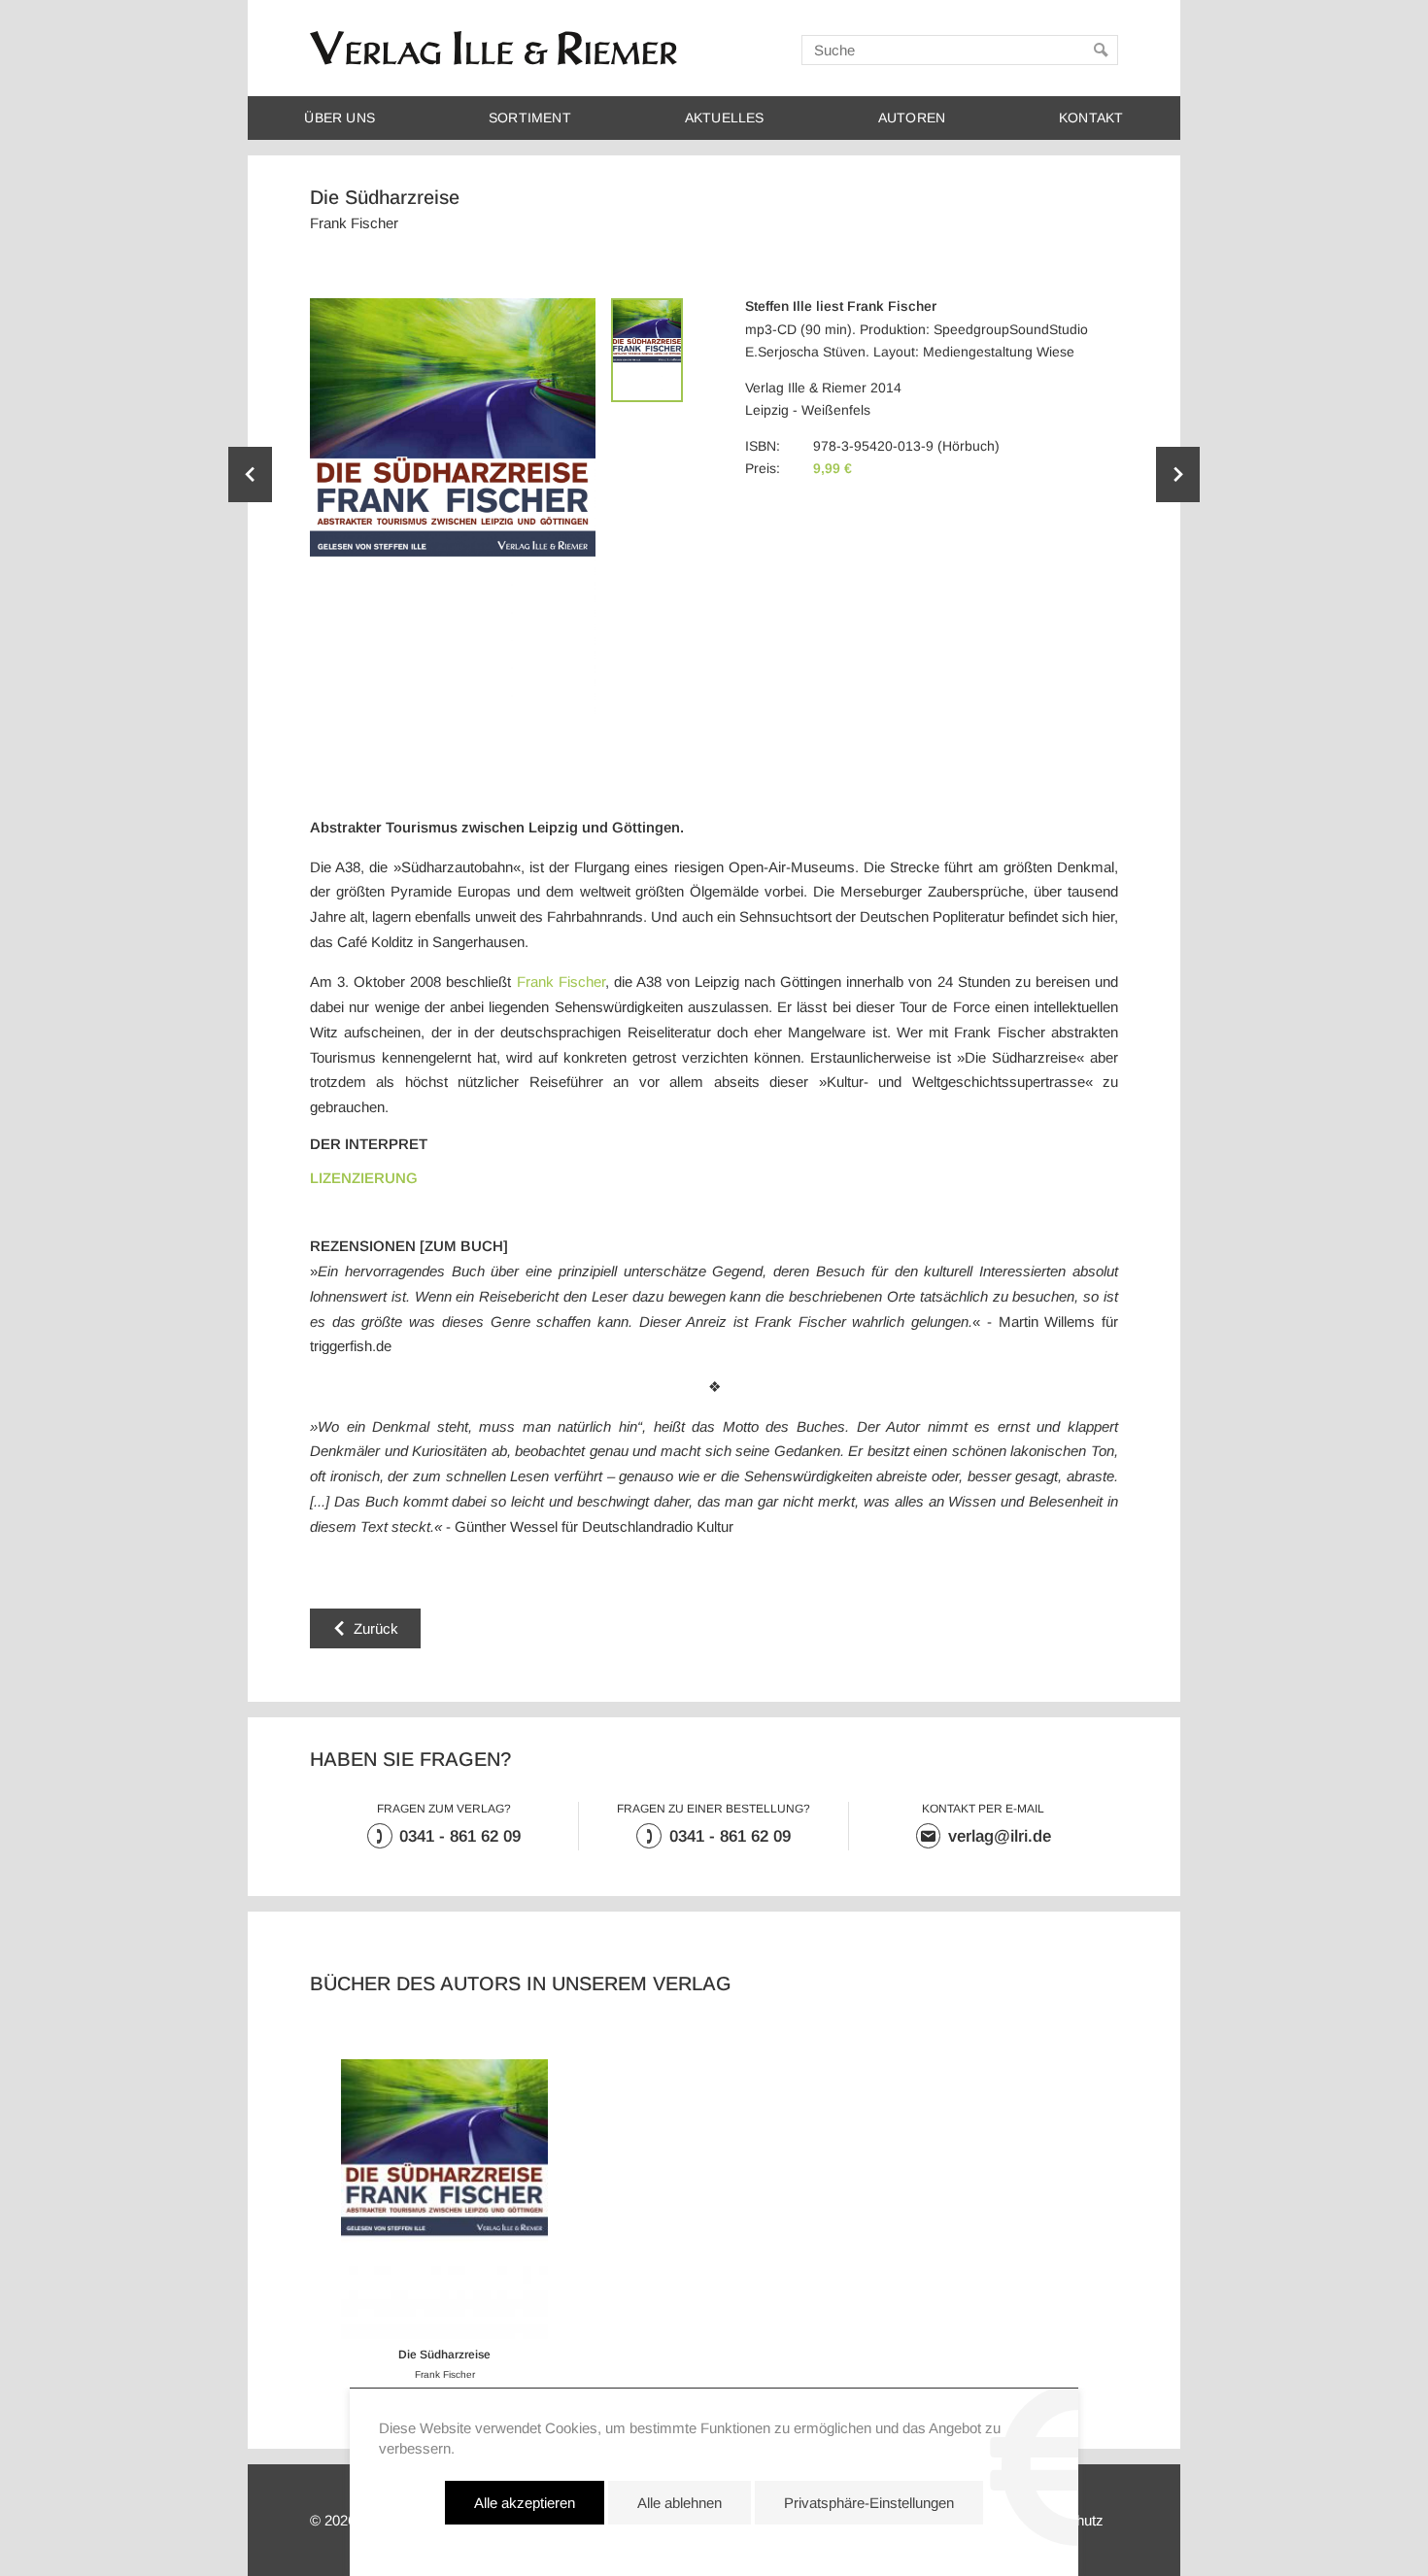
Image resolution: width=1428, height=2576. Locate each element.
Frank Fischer (561, 982)
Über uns (340, 118)
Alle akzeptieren (525, 2503)
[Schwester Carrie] (250, 474)
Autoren (912, 118)
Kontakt (1091, 118)
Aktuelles (725, 118)
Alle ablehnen (680, 2503)
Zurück (376, 1628)
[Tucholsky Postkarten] (1178, 474)
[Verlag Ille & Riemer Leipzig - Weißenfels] (493, 48)
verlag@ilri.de (1000, 1836)
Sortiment (530, 118)
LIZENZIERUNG (364, 1178)
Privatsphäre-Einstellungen (869, 2503)
